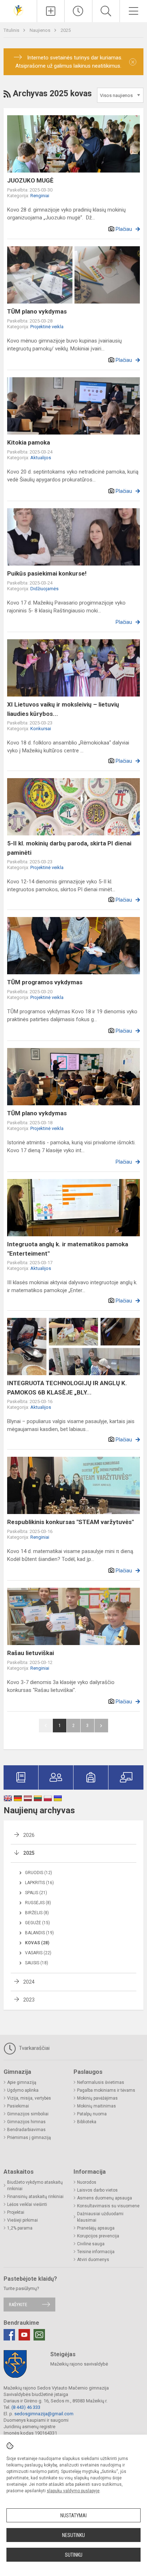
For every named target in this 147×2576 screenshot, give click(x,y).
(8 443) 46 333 (26, 2407)
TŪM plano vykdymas (37, 311)
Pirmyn (101, 1726)
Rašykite (18, 2305)
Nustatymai (73, 2516)
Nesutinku (73, 2535)
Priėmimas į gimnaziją (29, 2138)
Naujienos (40, 30)
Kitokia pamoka (29, 442)
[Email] (39, 2335)
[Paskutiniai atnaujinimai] (78, 11)
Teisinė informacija (96, 2252)
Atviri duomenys (93, 2260)
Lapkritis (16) (39, 1883)
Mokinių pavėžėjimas (97, 2098)
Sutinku (74, 2555)
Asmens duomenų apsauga (105, 2198)
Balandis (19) (39, 1933)
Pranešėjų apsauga (96, 2228)
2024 (29, 1982)
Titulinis (12, 30)
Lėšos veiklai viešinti (27, 2204)
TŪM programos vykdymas (45, 982)
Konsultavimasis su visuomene (108, 2206)
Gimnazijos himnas (26, 2122)
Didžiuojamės (44, 589)
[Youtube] (24, 2335)
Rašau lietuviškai (31, 1653)
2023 (29, 2000)
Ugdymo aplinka (23, 2090)
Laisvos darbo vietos (97, 2190)
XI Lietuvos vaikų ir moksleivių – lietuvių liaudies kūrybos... (63, 709)
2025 (66, 30)
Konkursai (41, 729)
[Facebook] (9, 2335)
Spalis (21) (36, 1893)
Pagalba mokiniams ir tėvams (106, 2090)
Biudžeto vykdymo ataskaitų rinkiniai (35, 2186)
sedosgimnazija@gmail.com (44, 2414)
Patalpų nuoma (92, 2114)
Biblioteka (87, 2122)
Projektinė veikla (47, 327)
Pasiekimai (18, 2106)
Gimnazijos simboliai (28, 2114)
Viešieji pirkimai (22, 2220)
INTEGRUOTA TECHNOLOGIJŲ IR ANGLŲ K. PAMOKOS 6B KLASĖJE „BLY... (67, 1388)
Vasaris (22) (38, 1953)
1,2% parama (20, 2228)
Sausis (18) (37, 1963)
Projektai (16, 2212)
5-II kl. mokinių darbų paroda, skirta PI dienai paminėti (69, 848)
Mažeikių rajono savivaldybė (79, 2364)
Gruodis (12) (39, 1873)
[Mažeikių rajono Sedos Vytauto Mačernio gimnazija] (19, 10)
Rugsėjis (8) (38, 1903)
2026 (29, 1835)
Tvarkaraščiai (34, 2048)
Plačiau (124, 229)
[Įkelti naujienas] (51, 11)
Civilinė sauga (91, 2244)
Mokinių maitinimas (97, 2106)
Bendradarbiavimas (26, 2130)
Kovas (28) (37, 1943)
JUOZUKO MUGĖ (30, 180)
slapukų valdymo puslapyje (73, 2491)
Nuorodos (87, 2182)
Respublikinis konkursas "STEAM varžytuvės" (70, 1522)
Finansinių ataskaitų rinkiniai (35, 2197)
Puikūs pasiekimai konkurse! (47, 573)
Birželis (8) (37, 1913)
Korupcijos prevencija (98, 2236)
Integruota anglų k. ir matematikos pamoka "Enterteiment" (68, 1249)
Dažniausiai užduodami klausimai (100, 2217)
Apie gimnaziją (22, 2082)
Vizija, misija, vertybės (29, 2098)
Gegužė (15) (37, 1923)
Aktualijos (41, 458)
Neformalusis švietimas (101, 2082)
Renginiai (40, 196)
